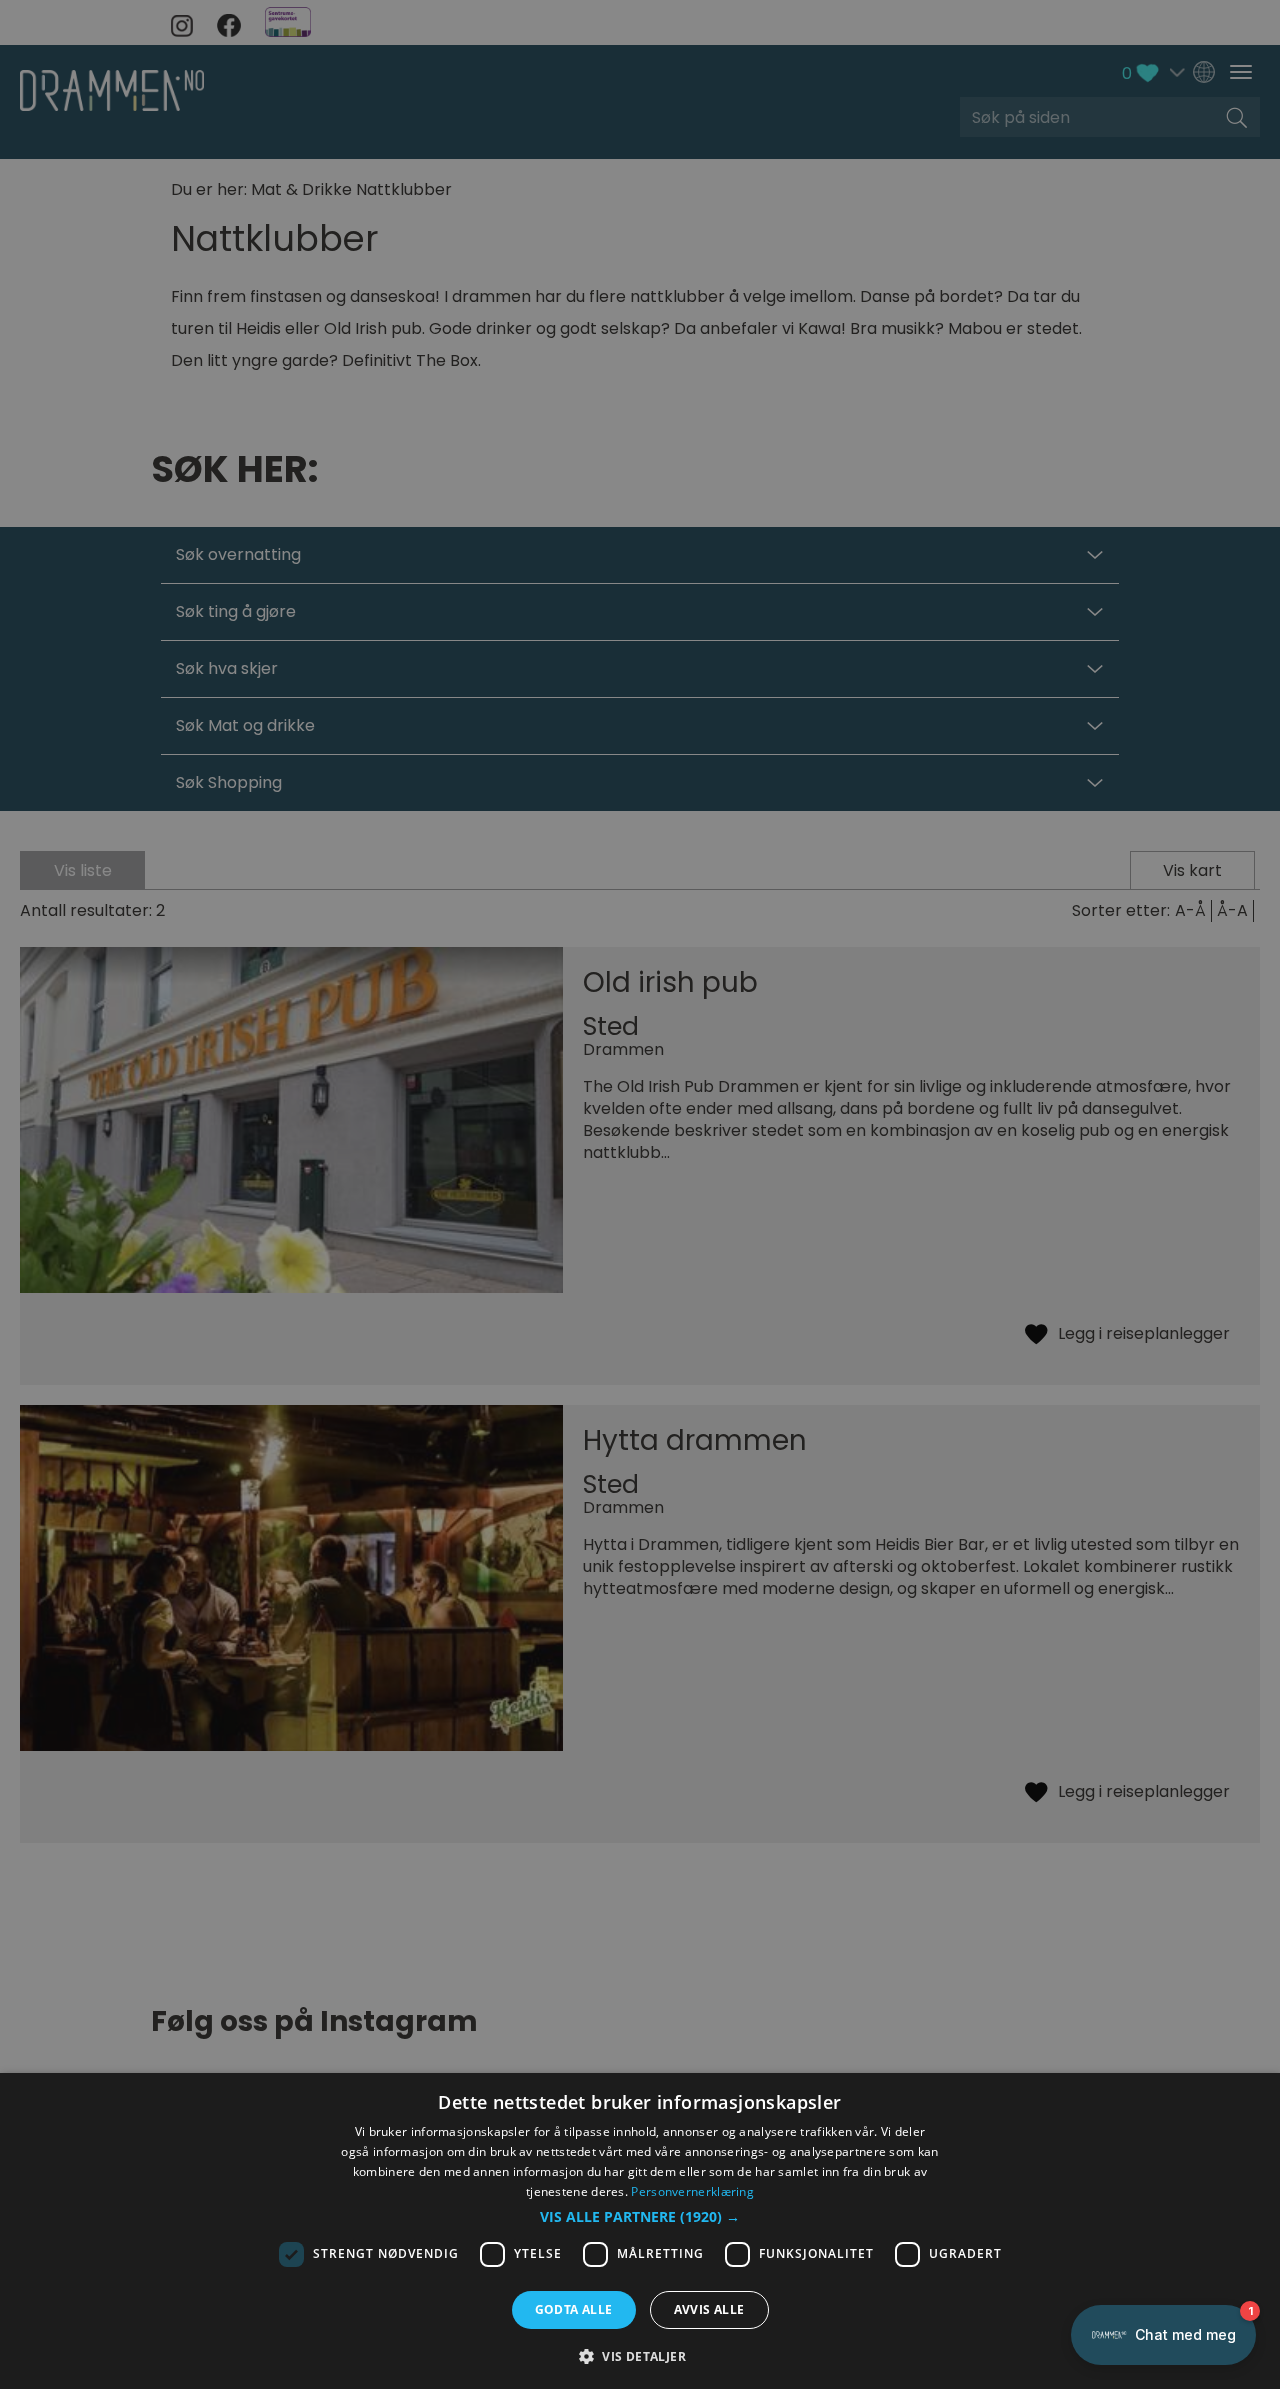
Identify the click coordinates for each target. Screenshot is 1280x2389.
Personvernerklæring (692, 2191)
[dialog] (640, 2231)
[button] (640, 2217)
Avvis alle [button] (709, 2309)
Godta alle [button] (574, 2309)
